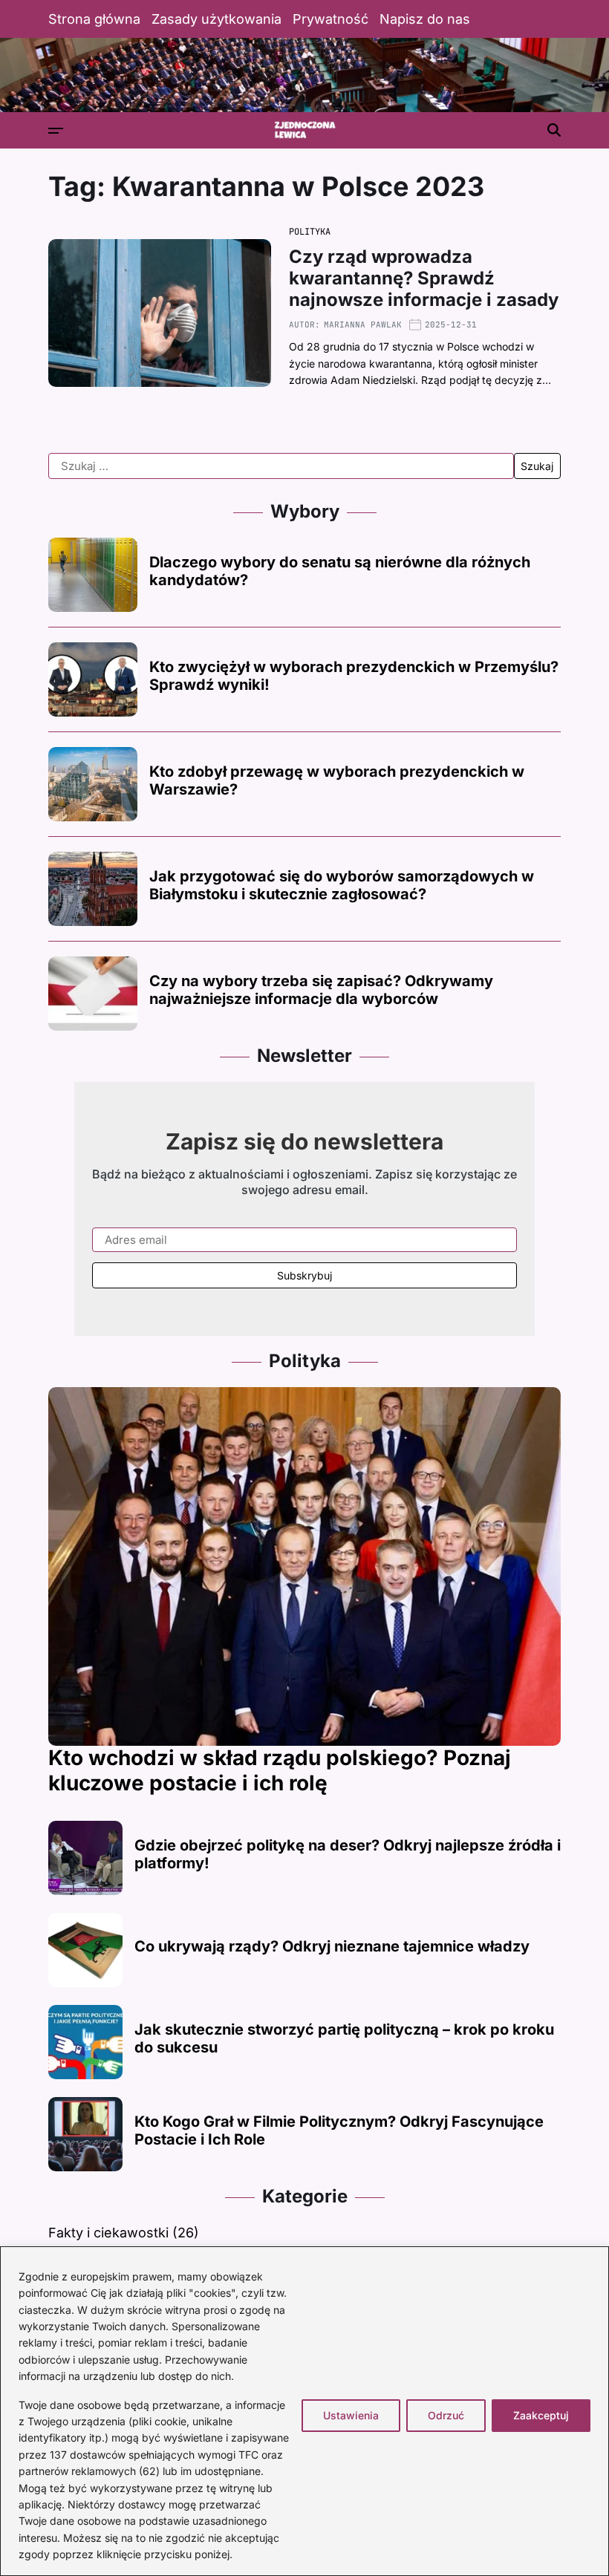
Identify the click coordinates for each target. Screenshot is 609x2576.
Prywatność (330, 19)
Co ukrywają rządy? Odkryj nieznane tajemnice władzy (332, 1946)
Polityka (310, 232)
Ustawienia (351, 2415)
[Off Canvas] (56, 131)
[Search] (554, 130)
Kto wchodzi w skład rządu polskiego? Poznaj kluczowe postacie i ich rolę (280, 1770)
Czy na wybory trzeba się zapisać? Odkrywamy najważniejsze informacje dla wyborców (321, 990)
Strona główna (94, 19)
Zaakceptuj (541, 2415)
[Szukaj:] (281, 466)
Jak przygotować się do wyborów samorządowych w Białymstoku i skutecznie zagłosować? (342, 885)
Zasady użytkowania (216, 19)
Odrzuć (446, 2415)
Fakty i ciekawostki (108, 2233)
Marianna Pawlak (363, 325)
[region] (304, 2411)
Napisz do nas (425, 19)
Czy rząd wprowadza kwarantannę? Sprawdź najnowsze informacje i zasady (424, 278)
